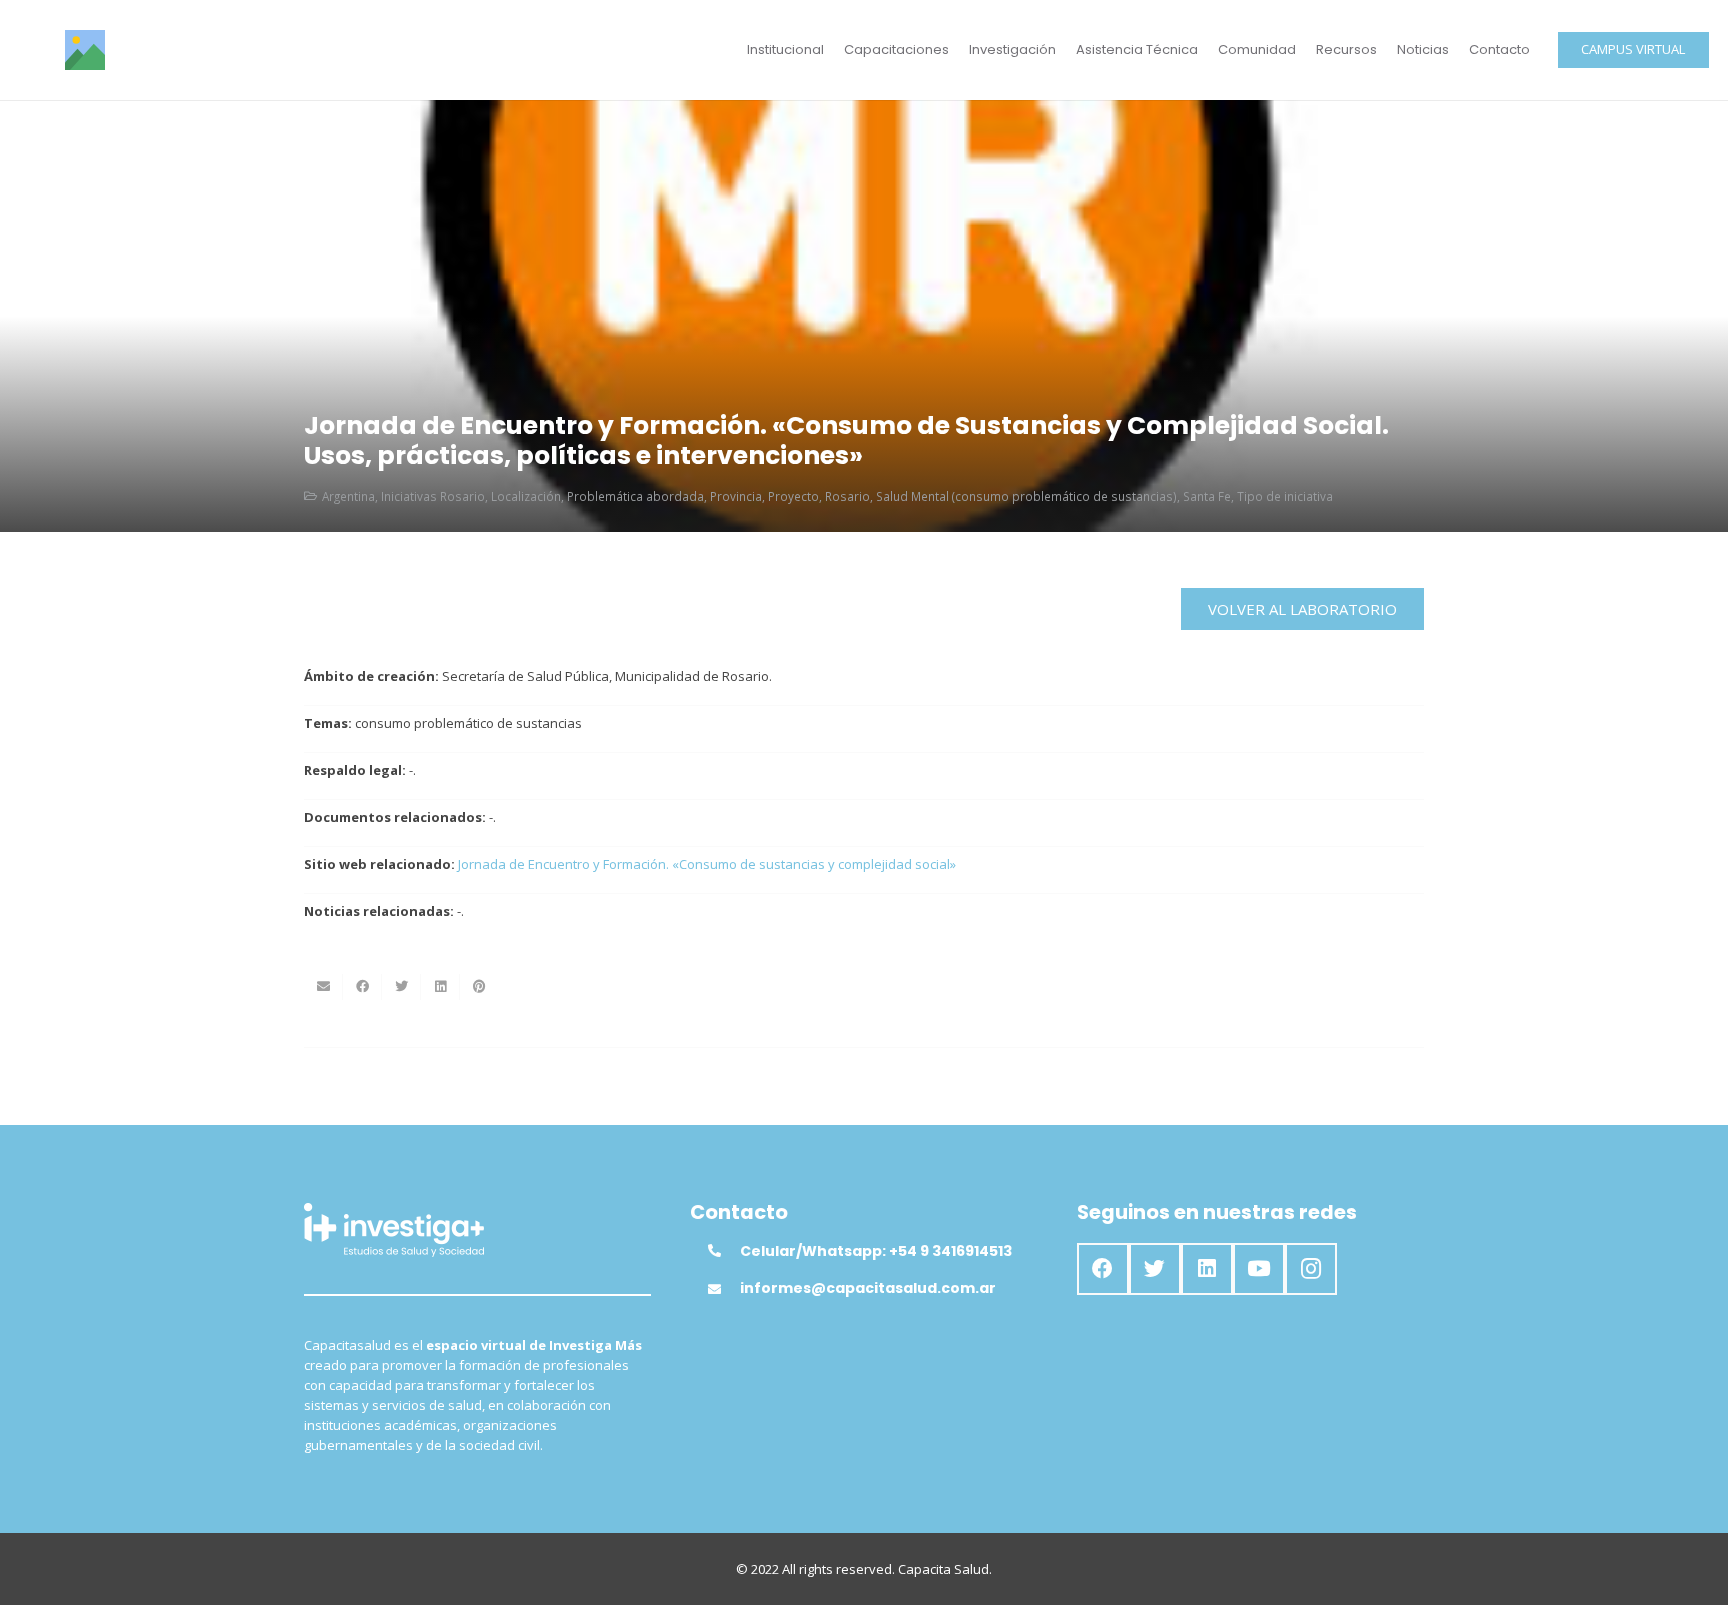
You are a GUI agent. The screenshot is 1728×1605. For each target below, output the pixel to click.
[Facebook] (1103, 1269)
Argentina (348, 496)
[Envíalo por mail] (323, 987)
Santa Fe (1207, 496)
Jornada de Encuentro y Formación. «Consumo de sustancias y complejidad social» (707, 864)
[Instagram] (1311, 1269)
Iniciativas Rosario (433, 496)
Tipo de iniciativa (1285, 496)
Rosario (847, 496)
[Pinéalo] (479, 987)
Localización (526, 496)
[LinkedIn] (1207, 1269)
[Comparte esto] (362, 987)
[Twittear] (401, 987)
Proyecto (793, 496)
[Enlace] (85, 50)
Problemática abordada (635, 496)
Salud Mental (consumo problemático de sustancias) (1026, 496)
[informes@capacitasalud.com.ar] (724, 1289)
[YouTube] (1259, 1269)
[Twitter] (1155, 1269)
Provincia (736, 496)
